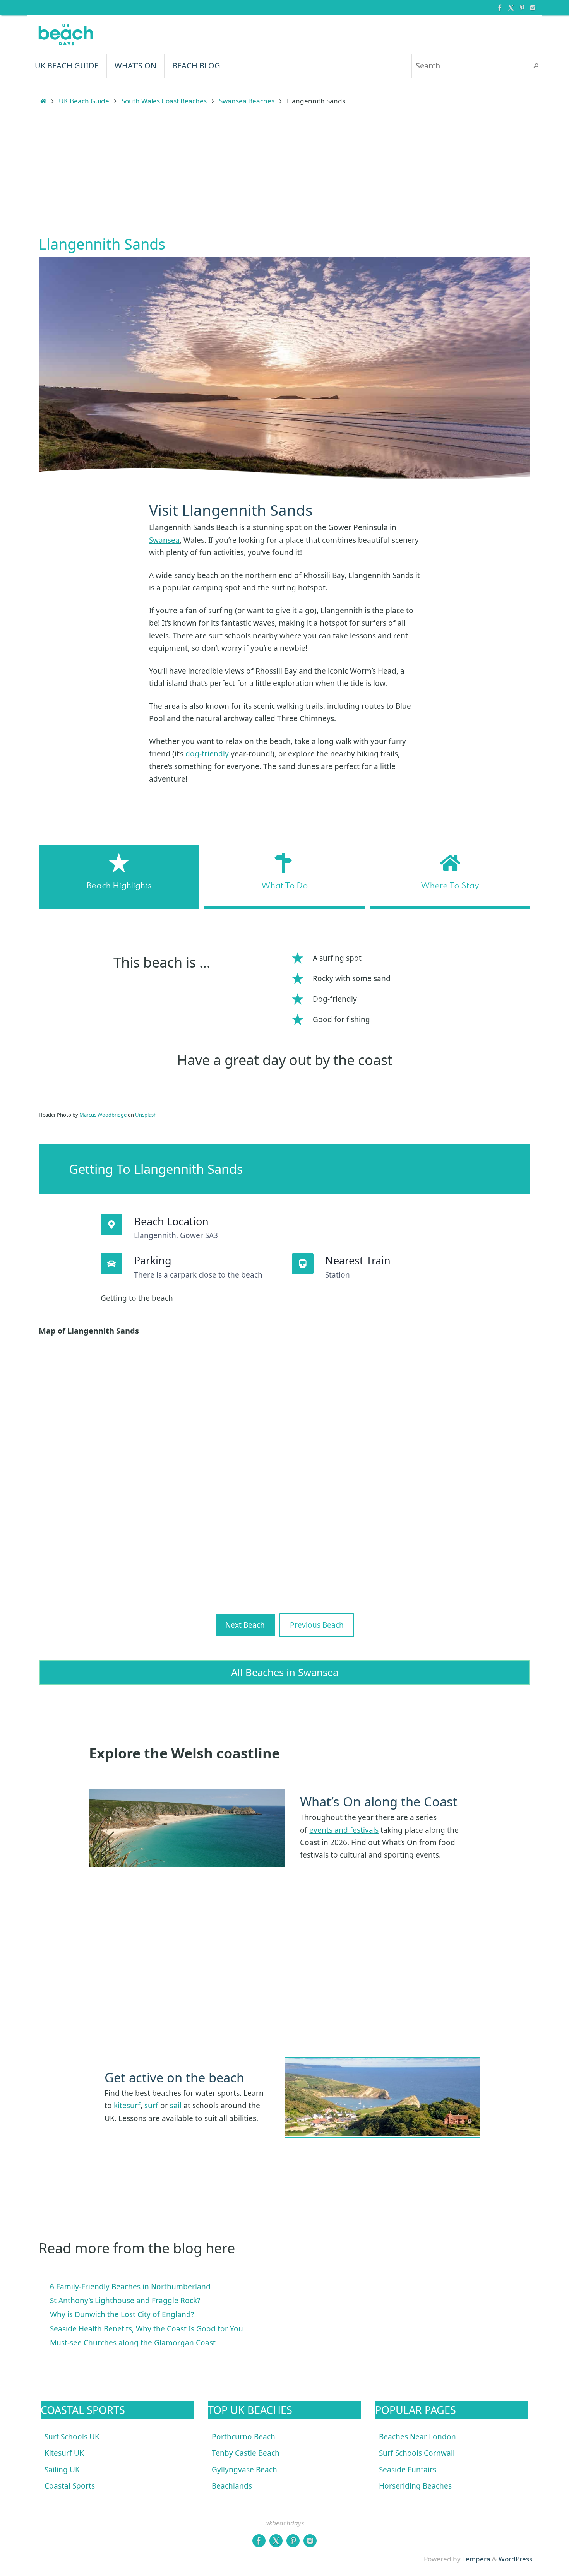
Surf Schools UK (72, 2437)
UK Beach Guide (84, 101)
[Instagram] (533, 7)
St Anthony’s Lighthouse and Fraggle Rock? (125, 2301)
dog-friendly (207, 754)
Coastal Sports (70, 2486)
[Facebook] (500, 7)
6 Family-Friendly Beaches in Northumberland (130, 2287)
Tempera (476, 2559)
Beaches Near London (417, 2437)
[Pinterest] (522, 7)
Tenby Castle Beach (246, 2453)
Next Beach (245, 1625)
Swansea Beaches (247, 101)
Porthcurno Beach (243, 2437)
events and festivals (344, 1830)
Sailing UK (62, 2470)
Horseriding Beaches (415, 2486)
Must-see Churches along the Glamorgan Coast (133, 2343)
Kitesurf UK (64, 2453)
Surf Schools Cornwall (417, 2453)
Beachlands (232, 2486)
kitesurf (127, 2106)
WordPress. (516, 2559)
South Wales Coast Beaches (164, 101)
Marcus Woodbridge (103, 1115)
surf (151, 2106)
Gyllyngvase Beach (244, 2470)
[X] (511, 7)
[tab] (119, 877)
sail (176, 2106)
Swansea (164, 540)
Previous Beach (317, 1625)
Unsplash (146, 1115)
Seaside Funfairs (408, 2470)
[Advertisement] (284, 173)
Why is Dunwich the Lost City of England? (122, 2314)
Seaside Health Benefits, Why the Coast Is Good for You (147, 2329)
